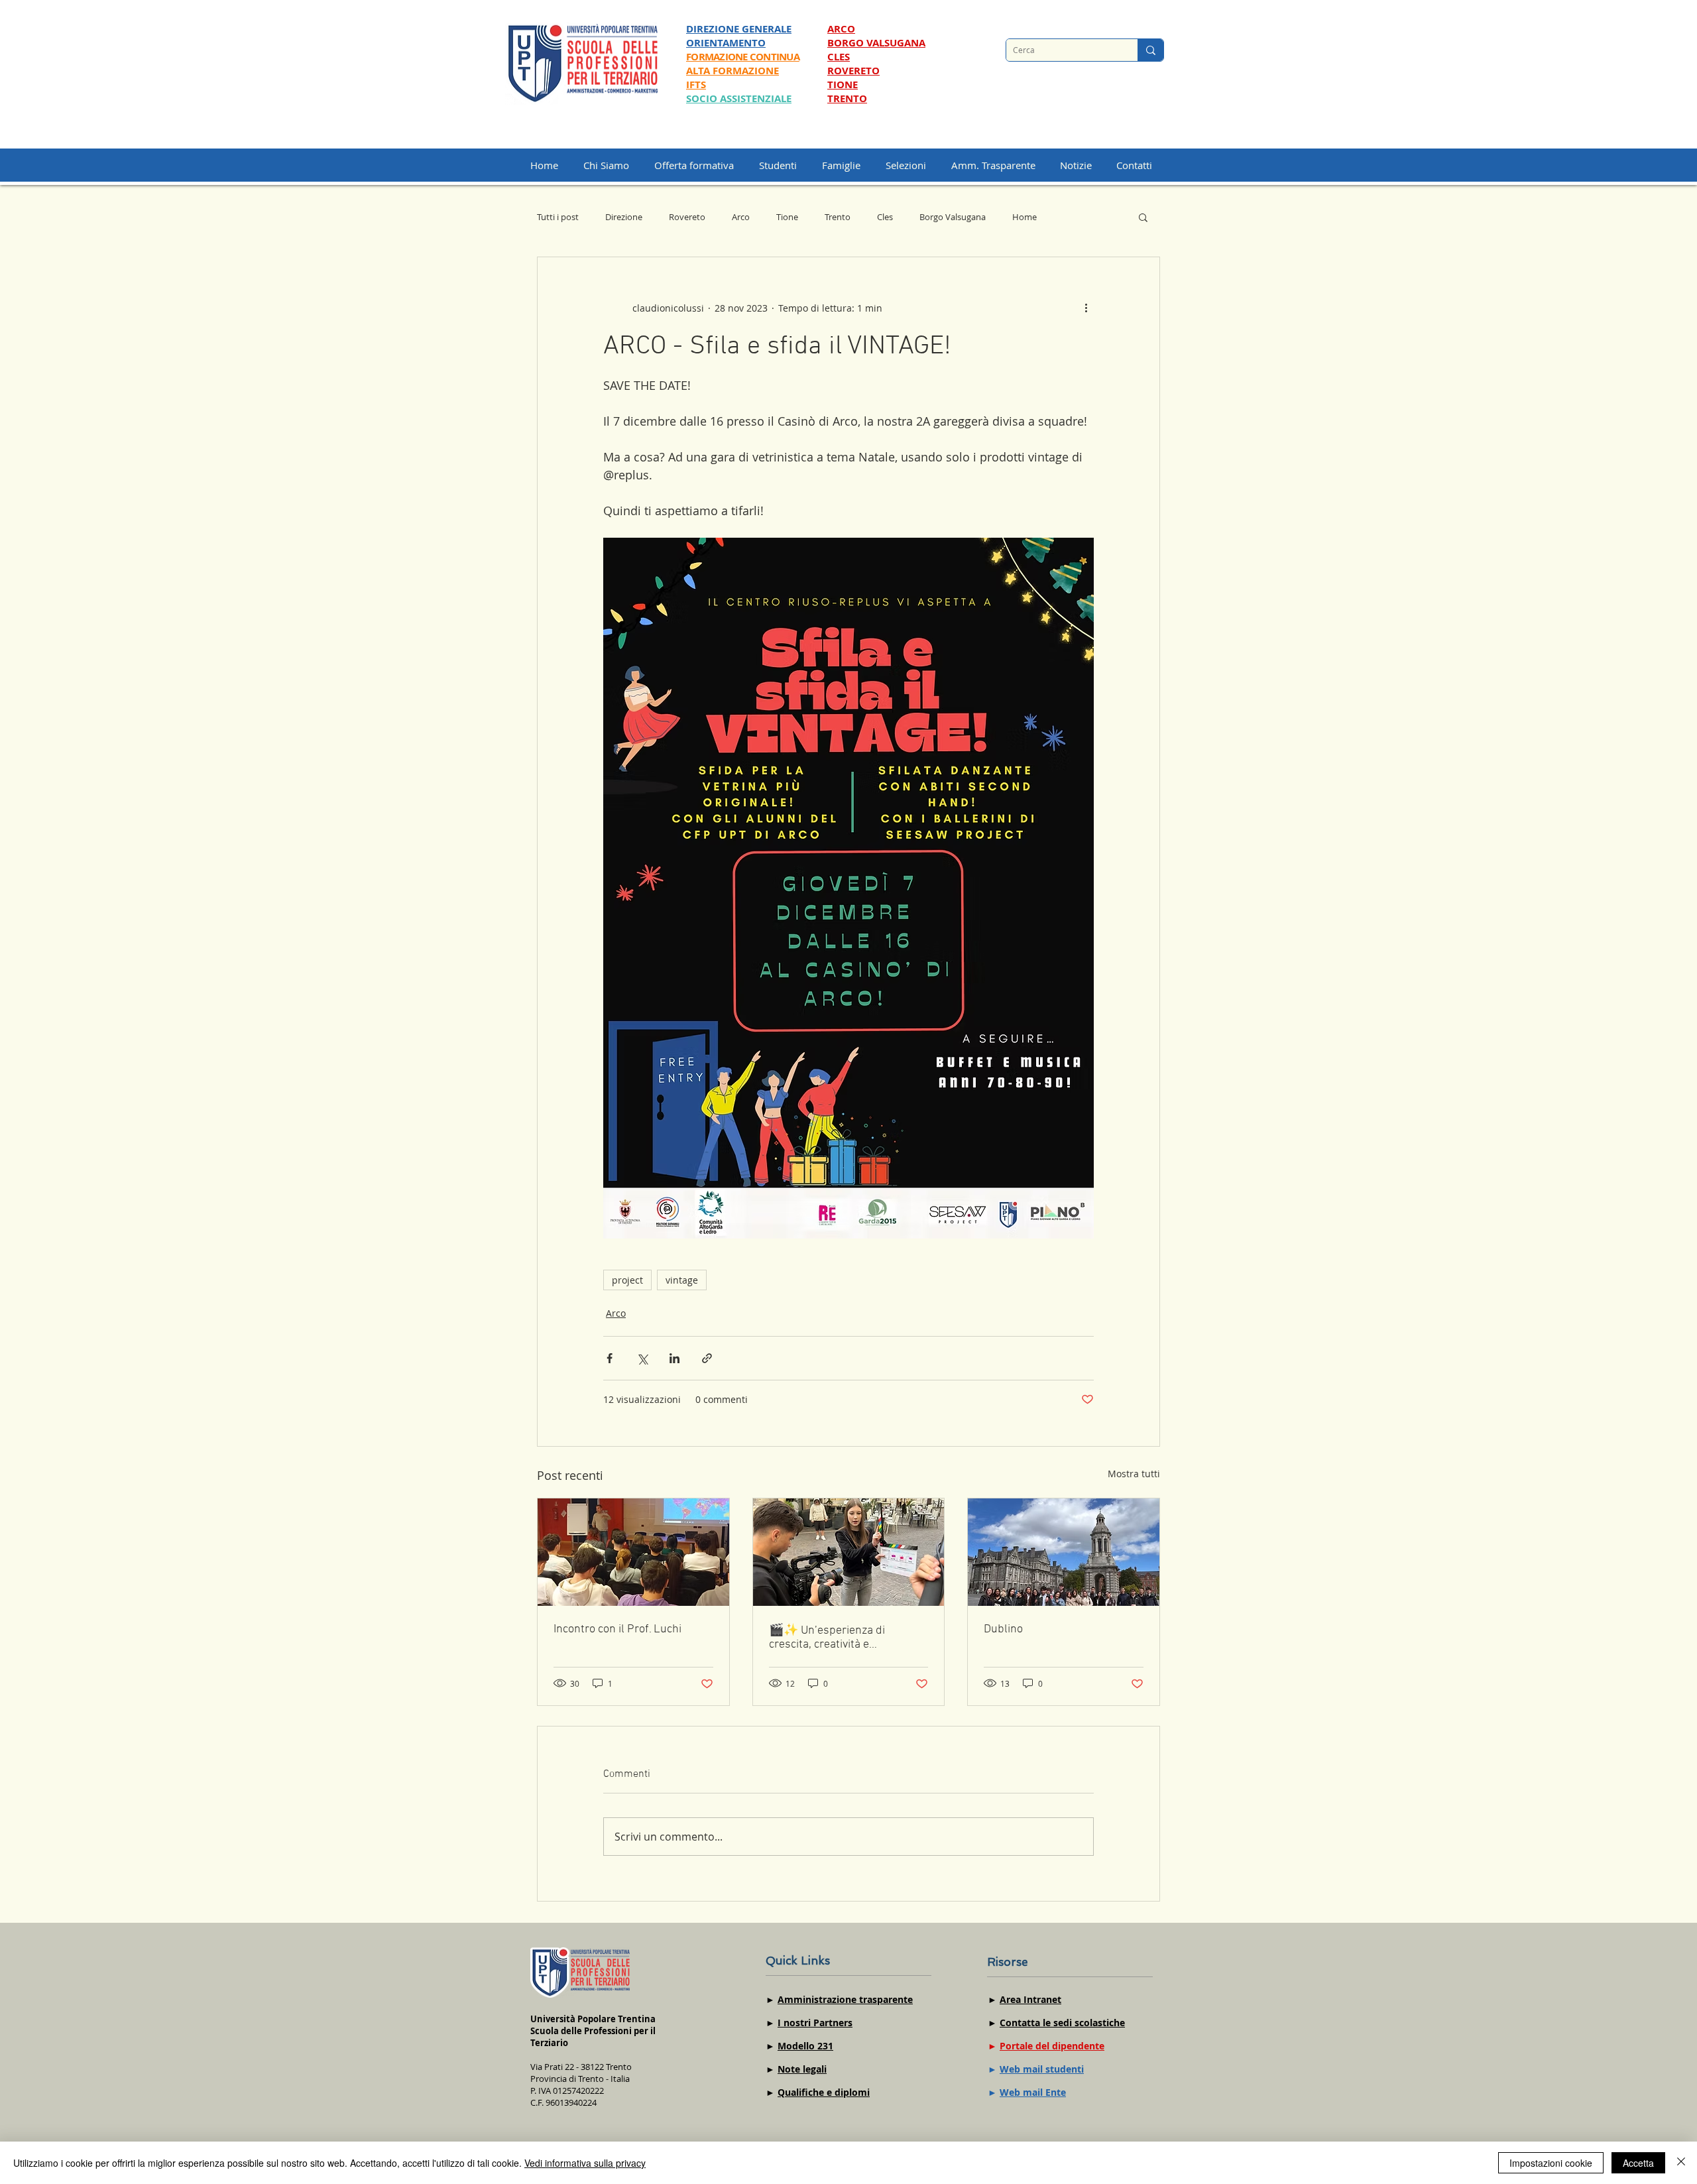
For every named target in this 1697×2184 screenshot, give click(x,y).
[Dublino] (1064, 1552)
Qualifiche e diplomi (824, 2092)
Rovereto (687, 217)
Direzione (624, 217)
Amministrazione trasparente (845, 1999)
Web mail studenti (1042, 2069)
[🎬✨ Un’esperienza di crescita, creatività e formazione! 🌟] (849, 1552)
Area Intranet (1030, 1999)
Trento (838, 217)
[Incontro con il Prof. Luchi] (633, 1552)
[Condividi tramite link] (707, 1358)
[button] (912, 165)
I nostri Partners (815, 2023)
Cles (885, 217)
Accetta (1638, 2163)
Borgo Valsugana (953, 217)
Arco (741, 217)
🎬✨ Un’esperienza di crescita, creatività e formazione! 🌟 (827, 1638)
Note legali (802, 2069)
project (627, 1280)
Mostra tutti (1134, 1474)
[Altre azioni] (1086, 308)
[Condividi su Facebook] (610, 1358)
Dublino (1003, 1629)
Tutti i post (558, 217)
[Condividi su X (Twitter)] (642, 1358)
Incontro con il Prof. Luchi (617, 1629)
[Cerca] (1150, 50)
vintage (682, 1280)
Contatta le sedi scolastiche (1062, 2023)
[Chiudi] (1681, 2163)
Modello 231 (805, 2046)
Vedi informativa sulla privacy (585, 2163)
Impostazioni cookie (1551, 2163)
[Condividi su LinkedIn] (674, 1358)
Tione (787, 217)
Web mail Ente (1033, 2092)
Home (1024, 217)
